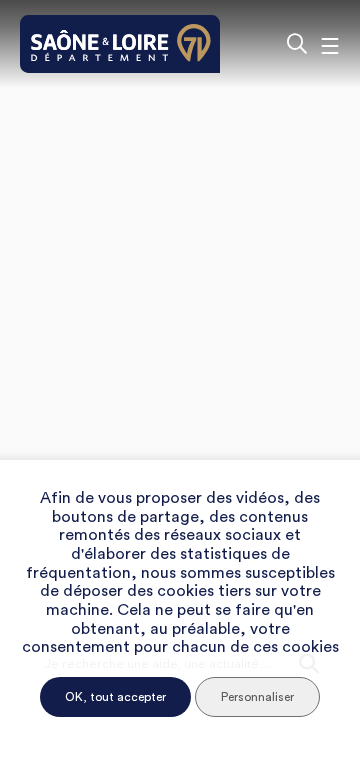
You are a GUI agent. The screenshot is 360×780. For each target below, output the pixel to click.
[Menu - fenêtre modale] (330, 44)
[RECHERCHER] (296, 44)
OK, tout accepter (115, 697)
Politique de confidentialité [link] (180, 736)
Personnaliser (257, 697)
